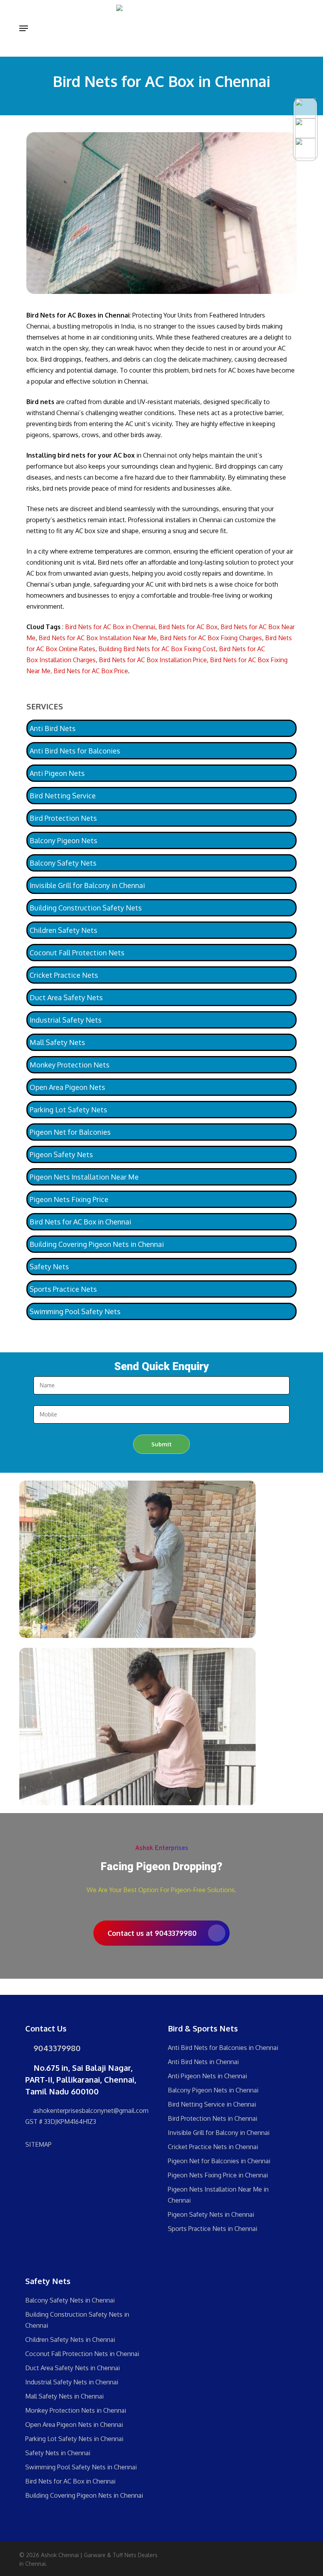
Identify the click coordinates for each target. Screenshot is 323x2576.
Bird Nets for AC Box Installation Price (153, 660)
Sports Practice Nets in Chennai (213, 2229)
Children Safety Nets (63, 930)
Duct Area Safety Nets (66, 997)
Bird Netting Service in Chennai (212, 2104)
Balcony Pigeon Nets (63, 840)
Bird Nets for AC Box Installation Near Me (98, 638)
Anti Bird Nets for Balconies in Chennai (223, 2048)
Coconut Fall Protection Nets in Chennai (82, 2354)
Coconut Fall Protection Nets (77, 953)
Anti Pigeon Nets (57, 773)
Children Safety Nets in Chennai (70, 2340)
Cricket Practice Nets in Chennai (213, 2147)
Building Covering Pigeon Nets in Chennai (97, 1244)
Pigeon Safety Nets (61, 1154)
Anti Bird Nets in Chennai (203, 2062)
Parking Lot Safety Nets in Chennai (74, 2439)
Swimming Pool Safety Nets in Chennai (81, 2467)
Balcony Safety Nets (63, 863)
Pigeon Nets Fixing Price (69, 1199)
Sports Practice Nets (63, 1289)
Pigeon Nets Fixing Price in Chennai (218, 2175)
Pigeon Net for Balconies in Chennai (219, 2161)
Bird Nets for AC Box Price (91, 671)
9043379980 (56, 2048)
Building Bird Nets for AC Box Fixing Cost (157, 649)
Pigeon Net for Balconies (70, 1132)
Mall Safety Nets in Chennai (64, 2396)
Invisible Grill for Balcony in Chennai (87, 885)
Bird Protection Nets (63, 818)
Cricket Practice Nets (64, 975)
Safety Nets (49, 1267)
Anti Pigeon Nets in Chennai (207, 2076)
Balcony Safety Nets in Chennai (70, 2300)
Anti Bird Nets (53, 728)
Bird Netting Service (63, 796)
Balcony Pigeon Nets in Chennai (213, 2090)
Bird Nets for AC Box (188, 627)
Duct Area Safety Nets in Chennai (72, 2368)
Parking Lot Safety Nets (68, 1110)
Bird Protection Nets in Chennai (213, 2118)
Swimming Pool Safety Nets (75, 1311)
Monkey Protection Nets (70, 1065)
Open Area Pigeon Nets (67, 1087)
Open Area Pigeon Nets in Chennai (74, 2425)
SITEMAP (38, 2144)
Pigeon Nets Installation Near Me (84, 1177)
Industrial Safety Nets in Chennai (72, 2382)
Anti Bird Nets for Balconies (75, 751)
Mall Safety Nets (57, 1042)
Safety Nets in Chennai (58, 2453)
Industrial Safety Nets (66, 1020)
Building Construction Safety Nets (86, 908)
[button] (24, 28)
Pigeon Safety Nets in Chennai (211, 2214)
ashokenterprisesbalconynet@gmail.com (90, 2111)
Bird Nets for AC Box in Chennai (110, 627)
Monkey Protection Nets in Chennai (76, 2410)
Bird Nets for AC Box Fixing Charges (211, 638)
